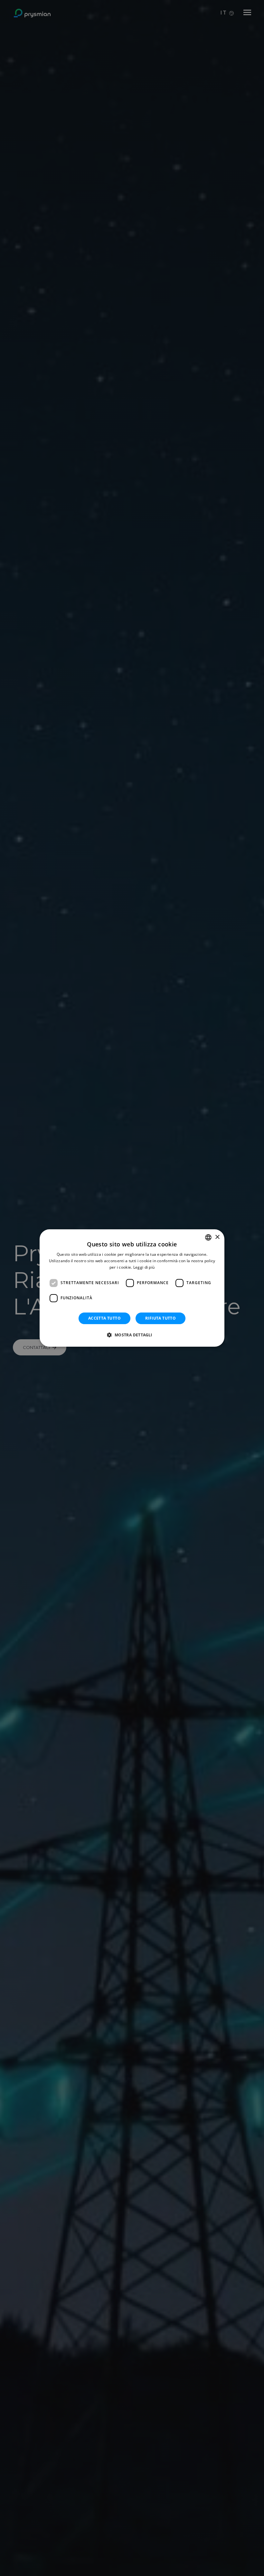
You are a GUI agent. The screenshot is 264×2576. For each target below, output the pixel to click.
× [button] (217, 1237)
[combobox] (208, 1237)
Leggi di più (144, 1267)
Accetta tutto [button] (104, 1318)
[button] (132, 1335)
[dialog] (132, 1288)
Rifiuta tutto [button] (160, 1318)
